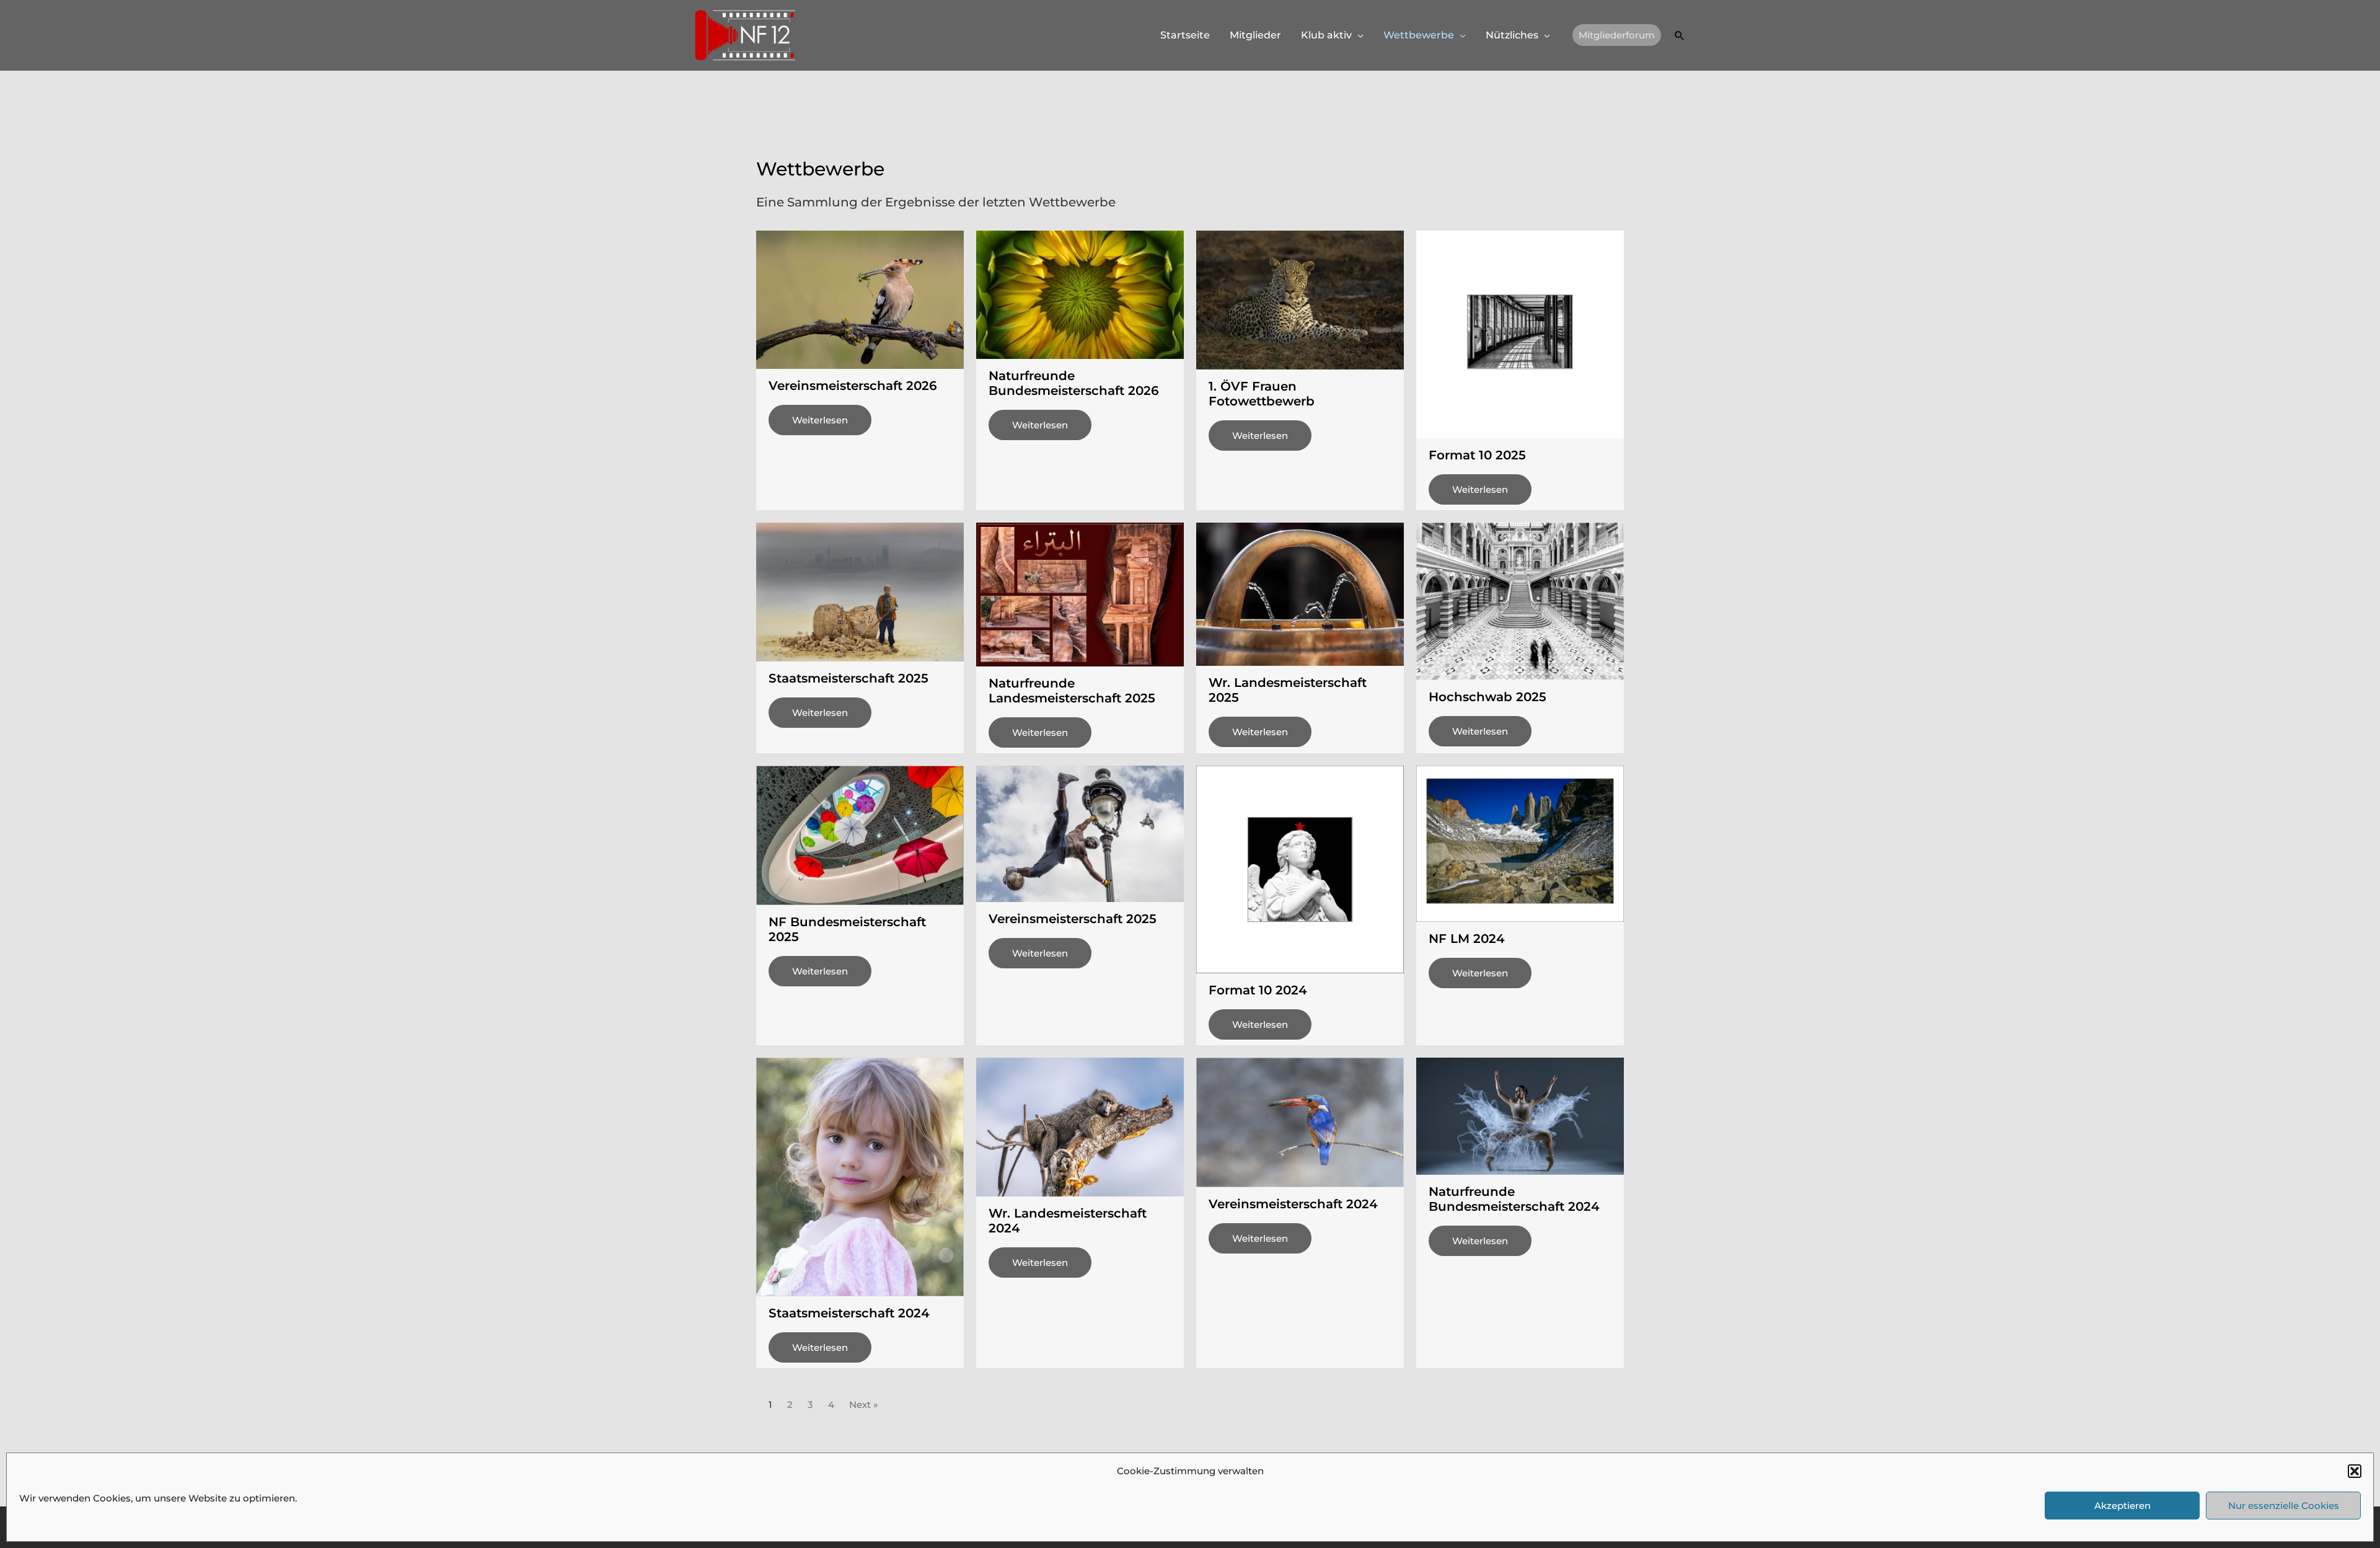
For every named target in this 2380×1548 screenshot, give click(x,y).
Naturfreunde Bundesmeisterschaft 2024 (1514, 1199)
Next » (864, 1404)
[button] (2355, 1471)
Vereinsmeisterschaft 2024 (1293, 1204)
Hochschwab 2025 (1487, 697)
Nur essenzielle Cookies (2284, 1506)
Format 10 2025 (1477, 455)
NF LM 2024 (1467, 939)
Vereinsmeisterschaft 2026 (853, 386)
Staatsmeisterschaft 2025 (848, 678)
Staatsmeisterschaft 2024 (849, 1313)
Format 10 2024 (1258, 990)
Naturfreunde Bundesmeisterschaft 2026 (1074, 383)
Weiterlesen (820, 420)
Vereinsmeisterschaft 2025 (1073, 919)
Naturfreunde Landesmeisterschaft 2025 (1072, 691)
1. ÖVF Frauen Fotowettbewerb (1262, 394)
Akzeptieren (2122, 1506)
